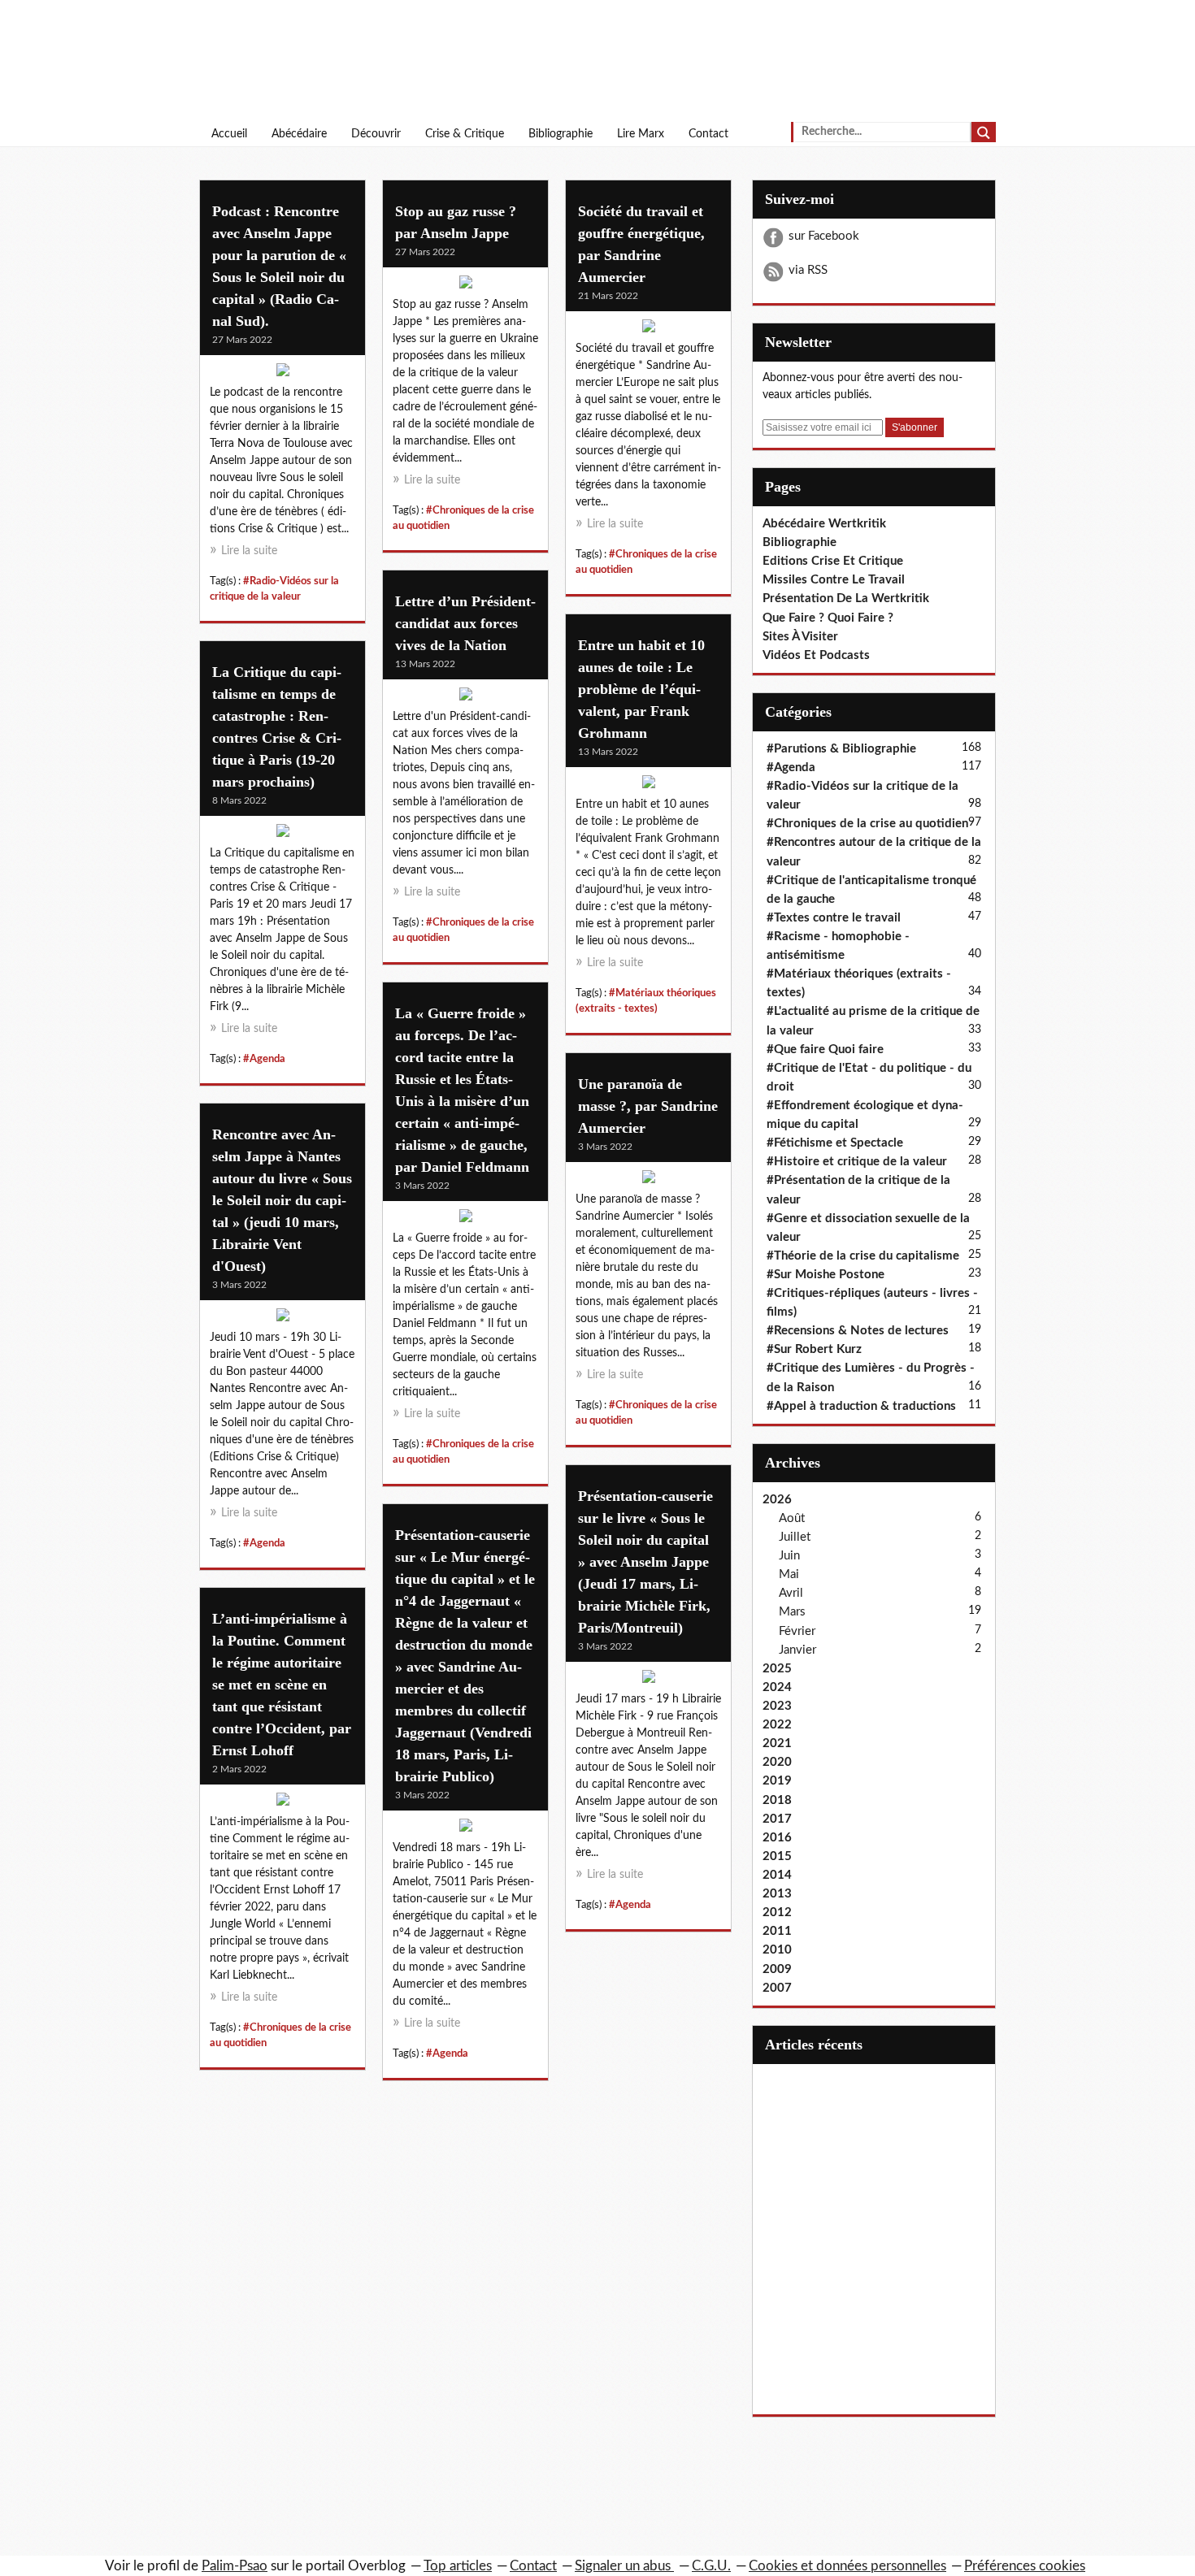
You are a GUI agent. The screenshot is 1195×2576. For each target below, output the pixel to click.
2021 (777, 1743)
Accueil (229, 134)
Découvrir (376, 134)
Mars (792, 1612)
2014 (777, 1875)
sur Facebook (824, 236)
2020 (777, 1762)
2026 (777, 1500)
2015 (777, 1856)
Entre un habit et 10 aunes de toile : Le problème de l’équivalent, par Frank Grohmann (641, 689)
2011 (777, 1931)
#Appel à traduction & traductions (861, 1406)
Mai (789, 1574)
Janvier (797, 1650)
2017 (777, 1819)
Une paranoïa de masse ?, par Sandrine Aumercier (648, 1106)
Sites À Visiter (800, 637)
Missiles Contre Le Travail (834, 580)
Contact (708, 134)
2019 (777, 1781)
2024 (777, 1687)
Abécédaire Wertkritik (824, 524)
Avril (791, 1593)
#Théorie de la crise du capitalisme (863, 1256)
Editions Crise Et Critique (833, 561)
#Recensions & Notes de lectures (858, 1331)
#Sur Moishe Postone (826, 1275)
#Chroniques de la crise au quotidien (867, 824)
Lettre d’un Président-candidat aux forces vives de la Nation (465, 623)
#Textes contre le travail (834, 918)
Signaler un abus (624, 2566)
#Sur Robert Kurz (814, 1349)
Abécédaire (299, 134)
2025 (777, 1669)
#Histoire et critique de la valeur (857, 1162)
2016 (777, 1838)
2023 (777, 1706)
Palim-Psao (235, 2566)
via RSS (808, 270)
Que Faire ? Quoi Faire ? (828, 618)
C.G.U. (711, 2566)
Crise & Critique (465, 134)
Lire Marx (641, 134)
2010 (777, 1950)
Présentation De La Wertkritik (846, 598)
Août (792, 1518)
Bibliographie (561, 134)
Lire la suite (249, 551)
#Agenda (264, 1059)
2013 (777, 1894)
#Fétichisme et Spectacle (835, 1143)
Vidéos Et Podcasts (816, 655)
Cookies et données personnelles (847, 2566)
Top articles (458, 2566)
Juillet (795, 1537)
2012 (777, 1912)
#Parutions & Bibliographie (841, 749)
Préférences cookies (1025, 2566)
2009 (777, 1969)
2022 (777, 1725)
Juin (789, 1556)
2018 (777, 1800)
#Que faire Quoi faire (825, 1049)
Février (797, 1631)
